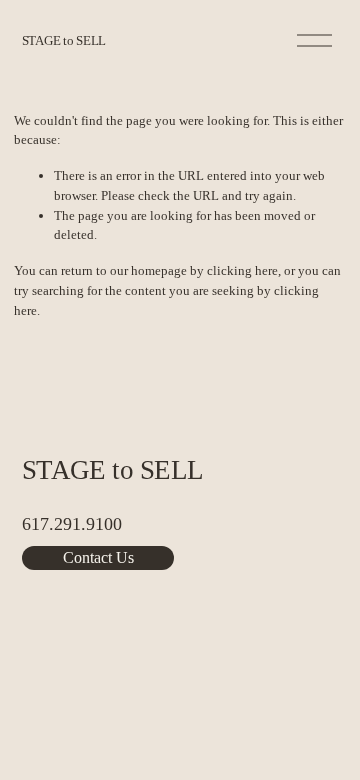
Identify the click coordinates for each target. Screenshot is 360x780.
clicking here (242, 270)
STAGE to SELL (64, 40)
